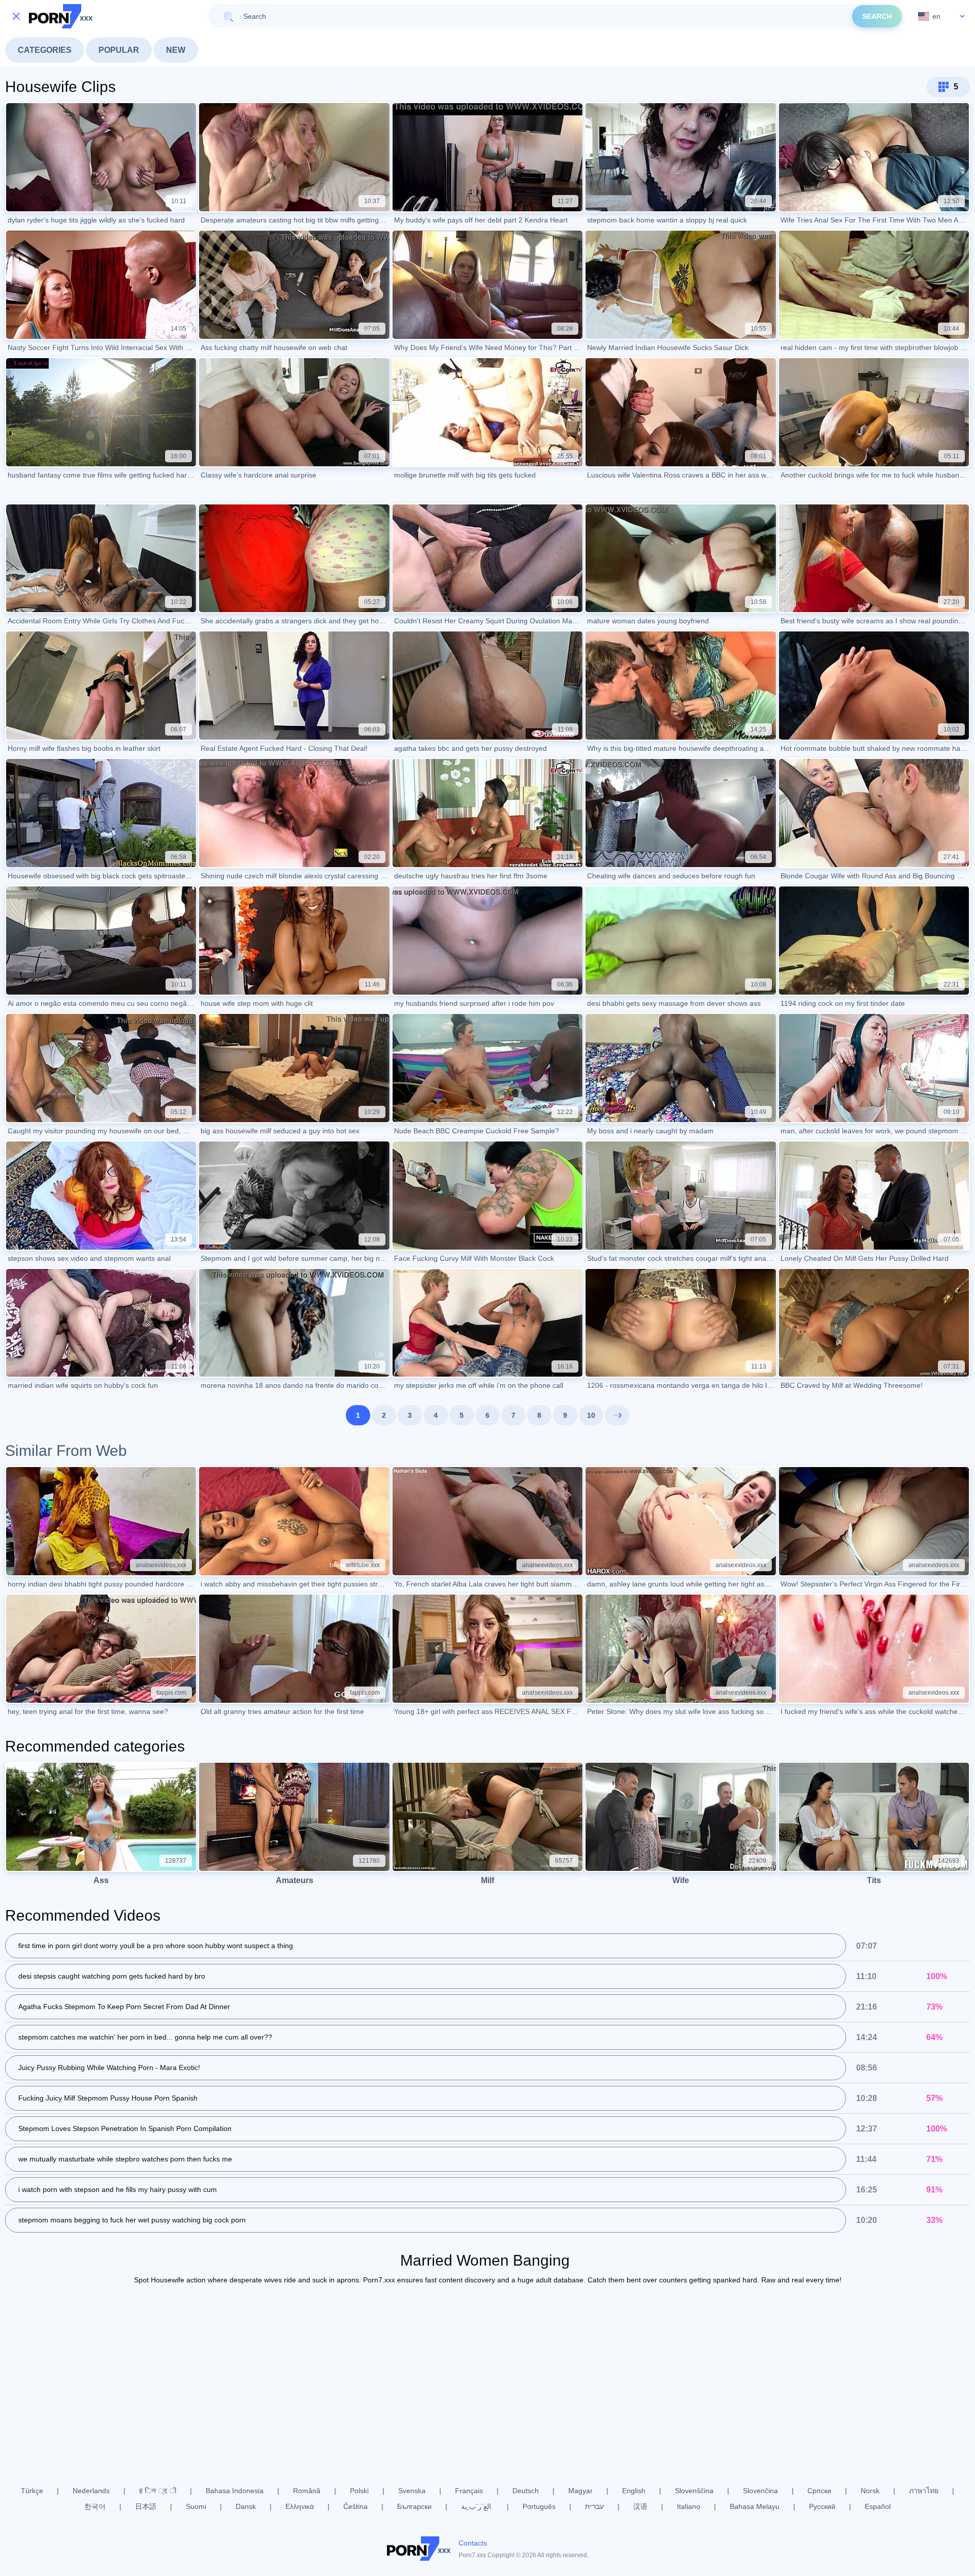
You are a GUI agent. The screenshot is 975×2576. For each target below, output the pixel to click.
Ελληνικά (300, 2506)
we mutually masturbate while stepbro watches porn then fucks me (125, 2159)
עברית (594, 2506)
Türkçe (32, 2491)
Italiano (689, 2506)
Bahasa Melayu (755, 2506)
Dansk (246, 2506)
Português (539, 2506)
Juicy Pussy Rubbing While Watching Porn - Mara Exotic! (109, 2068)
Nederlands (91, 2491)
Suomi (196, 2506)
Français (469, 2491)
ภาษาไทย (924, 2491)
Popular (119, 50)
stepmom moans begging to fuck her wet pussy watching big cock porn (132, 2220)
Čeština (355, 2506)
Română (307, 2491)
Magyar (580, 2491)
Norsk (870, 2491)
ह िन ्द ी (158, 2491)
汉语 (640, 2506)
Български (414, 2506)
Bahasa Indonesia (235, 2491)
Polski (359, 2491)
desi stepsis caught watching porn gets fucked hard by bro (112, 1976)
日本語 (146, 2506)
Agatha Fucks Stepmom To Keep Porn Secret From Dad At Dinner (124, 2007)
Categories (45, 50)
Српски (819, 2491)
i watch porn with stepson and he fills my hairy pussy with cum (118, 2189)
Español (878, 2506)
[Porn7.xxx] (61, 16)
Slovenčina (760, 2491)
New (176, 50)
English (634, 2491)
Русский (822, 2506)
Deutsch (526, 2491)
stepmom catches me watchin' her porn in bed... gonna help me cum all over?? (145, 2037)
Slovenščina (694, 2491)
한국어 (95, 2506)
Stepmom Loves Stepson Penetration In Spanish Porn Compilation (125, 2128)
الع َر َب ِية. (477, 2506)
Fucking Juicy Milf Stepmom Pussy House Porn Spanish (108, 2098)
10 (591, 1415)
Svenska (412, 2491)
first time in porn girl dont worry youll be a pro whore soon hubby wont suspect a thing (156, 1946)
